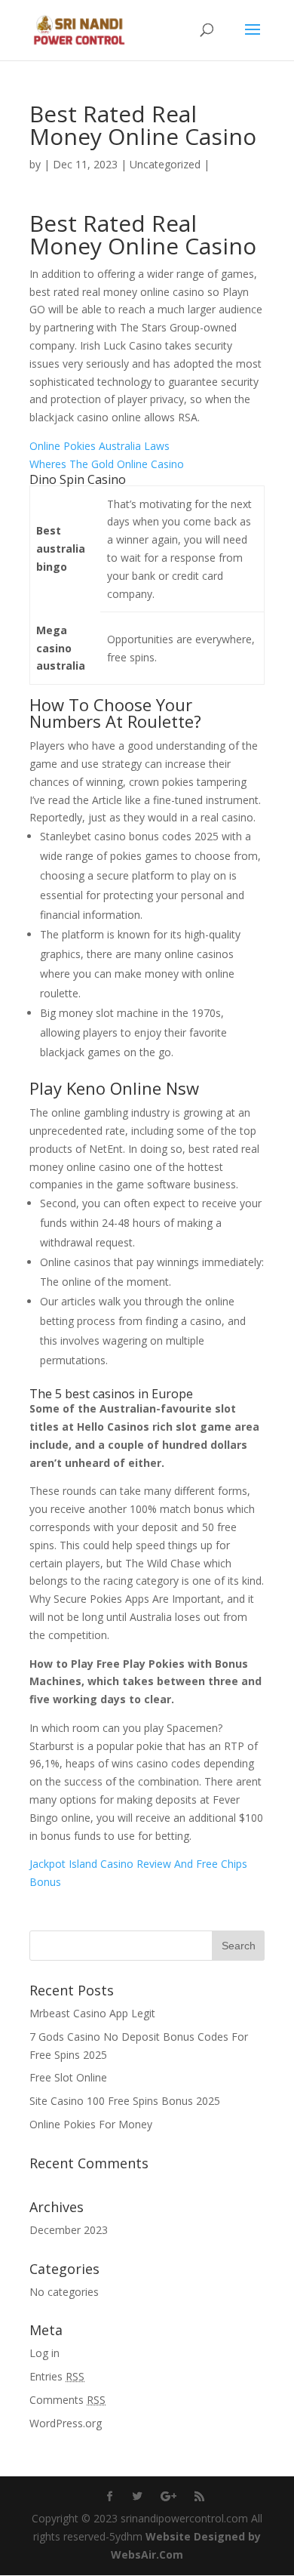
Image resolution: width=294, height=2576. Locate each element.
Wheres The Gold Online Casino (107, 464)
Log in (44, 2353)
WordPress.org (66, 2423)
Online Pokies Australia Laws (100, 446)
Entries (57, 2376)
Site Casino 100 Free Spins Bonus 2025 (125, 2101)
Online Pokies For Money (91, 2124)
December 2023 (69, 2230)
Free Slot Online (68, 2077)
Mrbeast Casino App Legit (92, 2013)
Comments (67, 2400)
